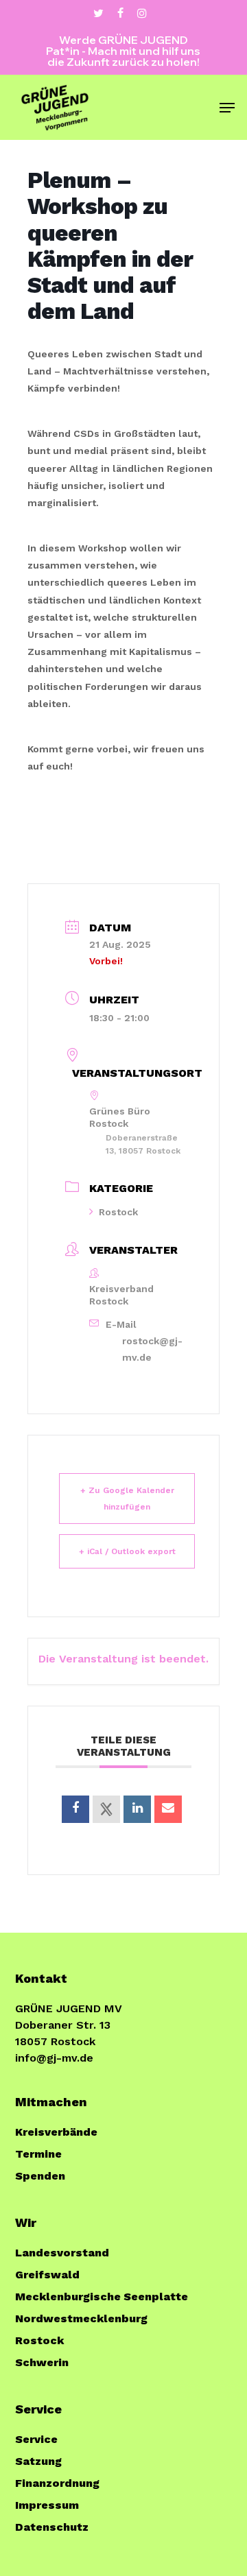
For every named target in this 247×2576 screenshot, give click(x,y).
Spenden (40, 2176)
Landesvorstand (62, 2253)
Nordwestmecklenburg (81, 2318)
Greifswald (47, 2275)
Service (36, 2439)
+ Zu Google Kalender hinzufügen (127, 1499)
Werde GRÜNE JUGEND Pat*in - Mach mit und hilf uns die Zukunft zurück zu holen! (123, 51)
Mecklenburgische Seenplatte (102, 2297)
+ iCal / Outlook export (127, 1551)
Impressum (47, 2505)
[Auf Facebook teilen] (75, 1809)
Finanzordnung (57, 2483)
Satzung (38, 2461)
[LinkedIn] (137, 1809)
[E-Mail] (168, 1809)
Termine (38, 2154)
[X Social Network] (106, 1809)
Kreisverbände (56, 2132)
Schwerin (42, 2362)
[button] (227, 108)
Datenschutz (52, 2527)
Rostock (118, 1212)
